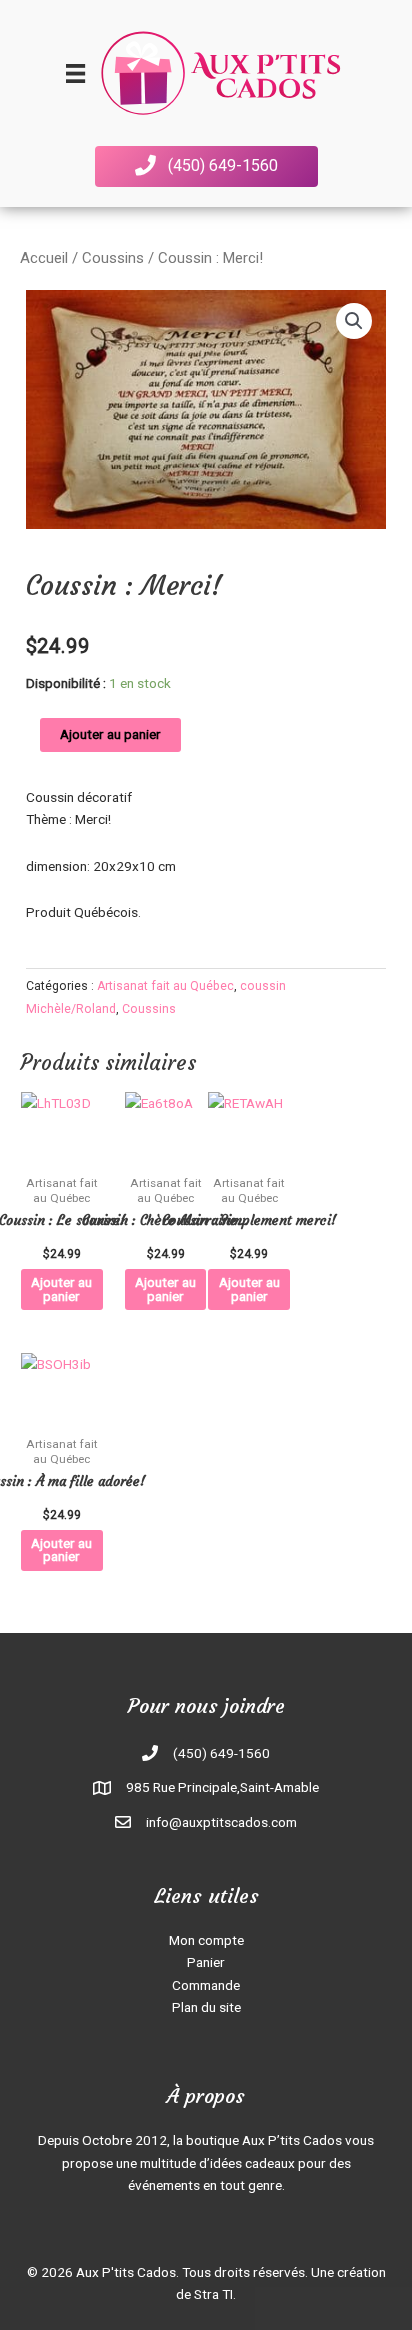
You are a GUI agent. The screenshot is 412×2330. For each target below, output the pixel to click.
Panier (206, 1962)
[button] (206, 166)
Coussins (113, 258)
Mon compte (206, 1940)
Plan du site (206, 2007)
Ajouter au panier (110, 734)
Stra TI (213, 2294)
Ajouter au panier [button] (61, 1289)
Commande (206, 1985)
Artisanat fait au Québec (165, 986)
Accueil (44, 258)
